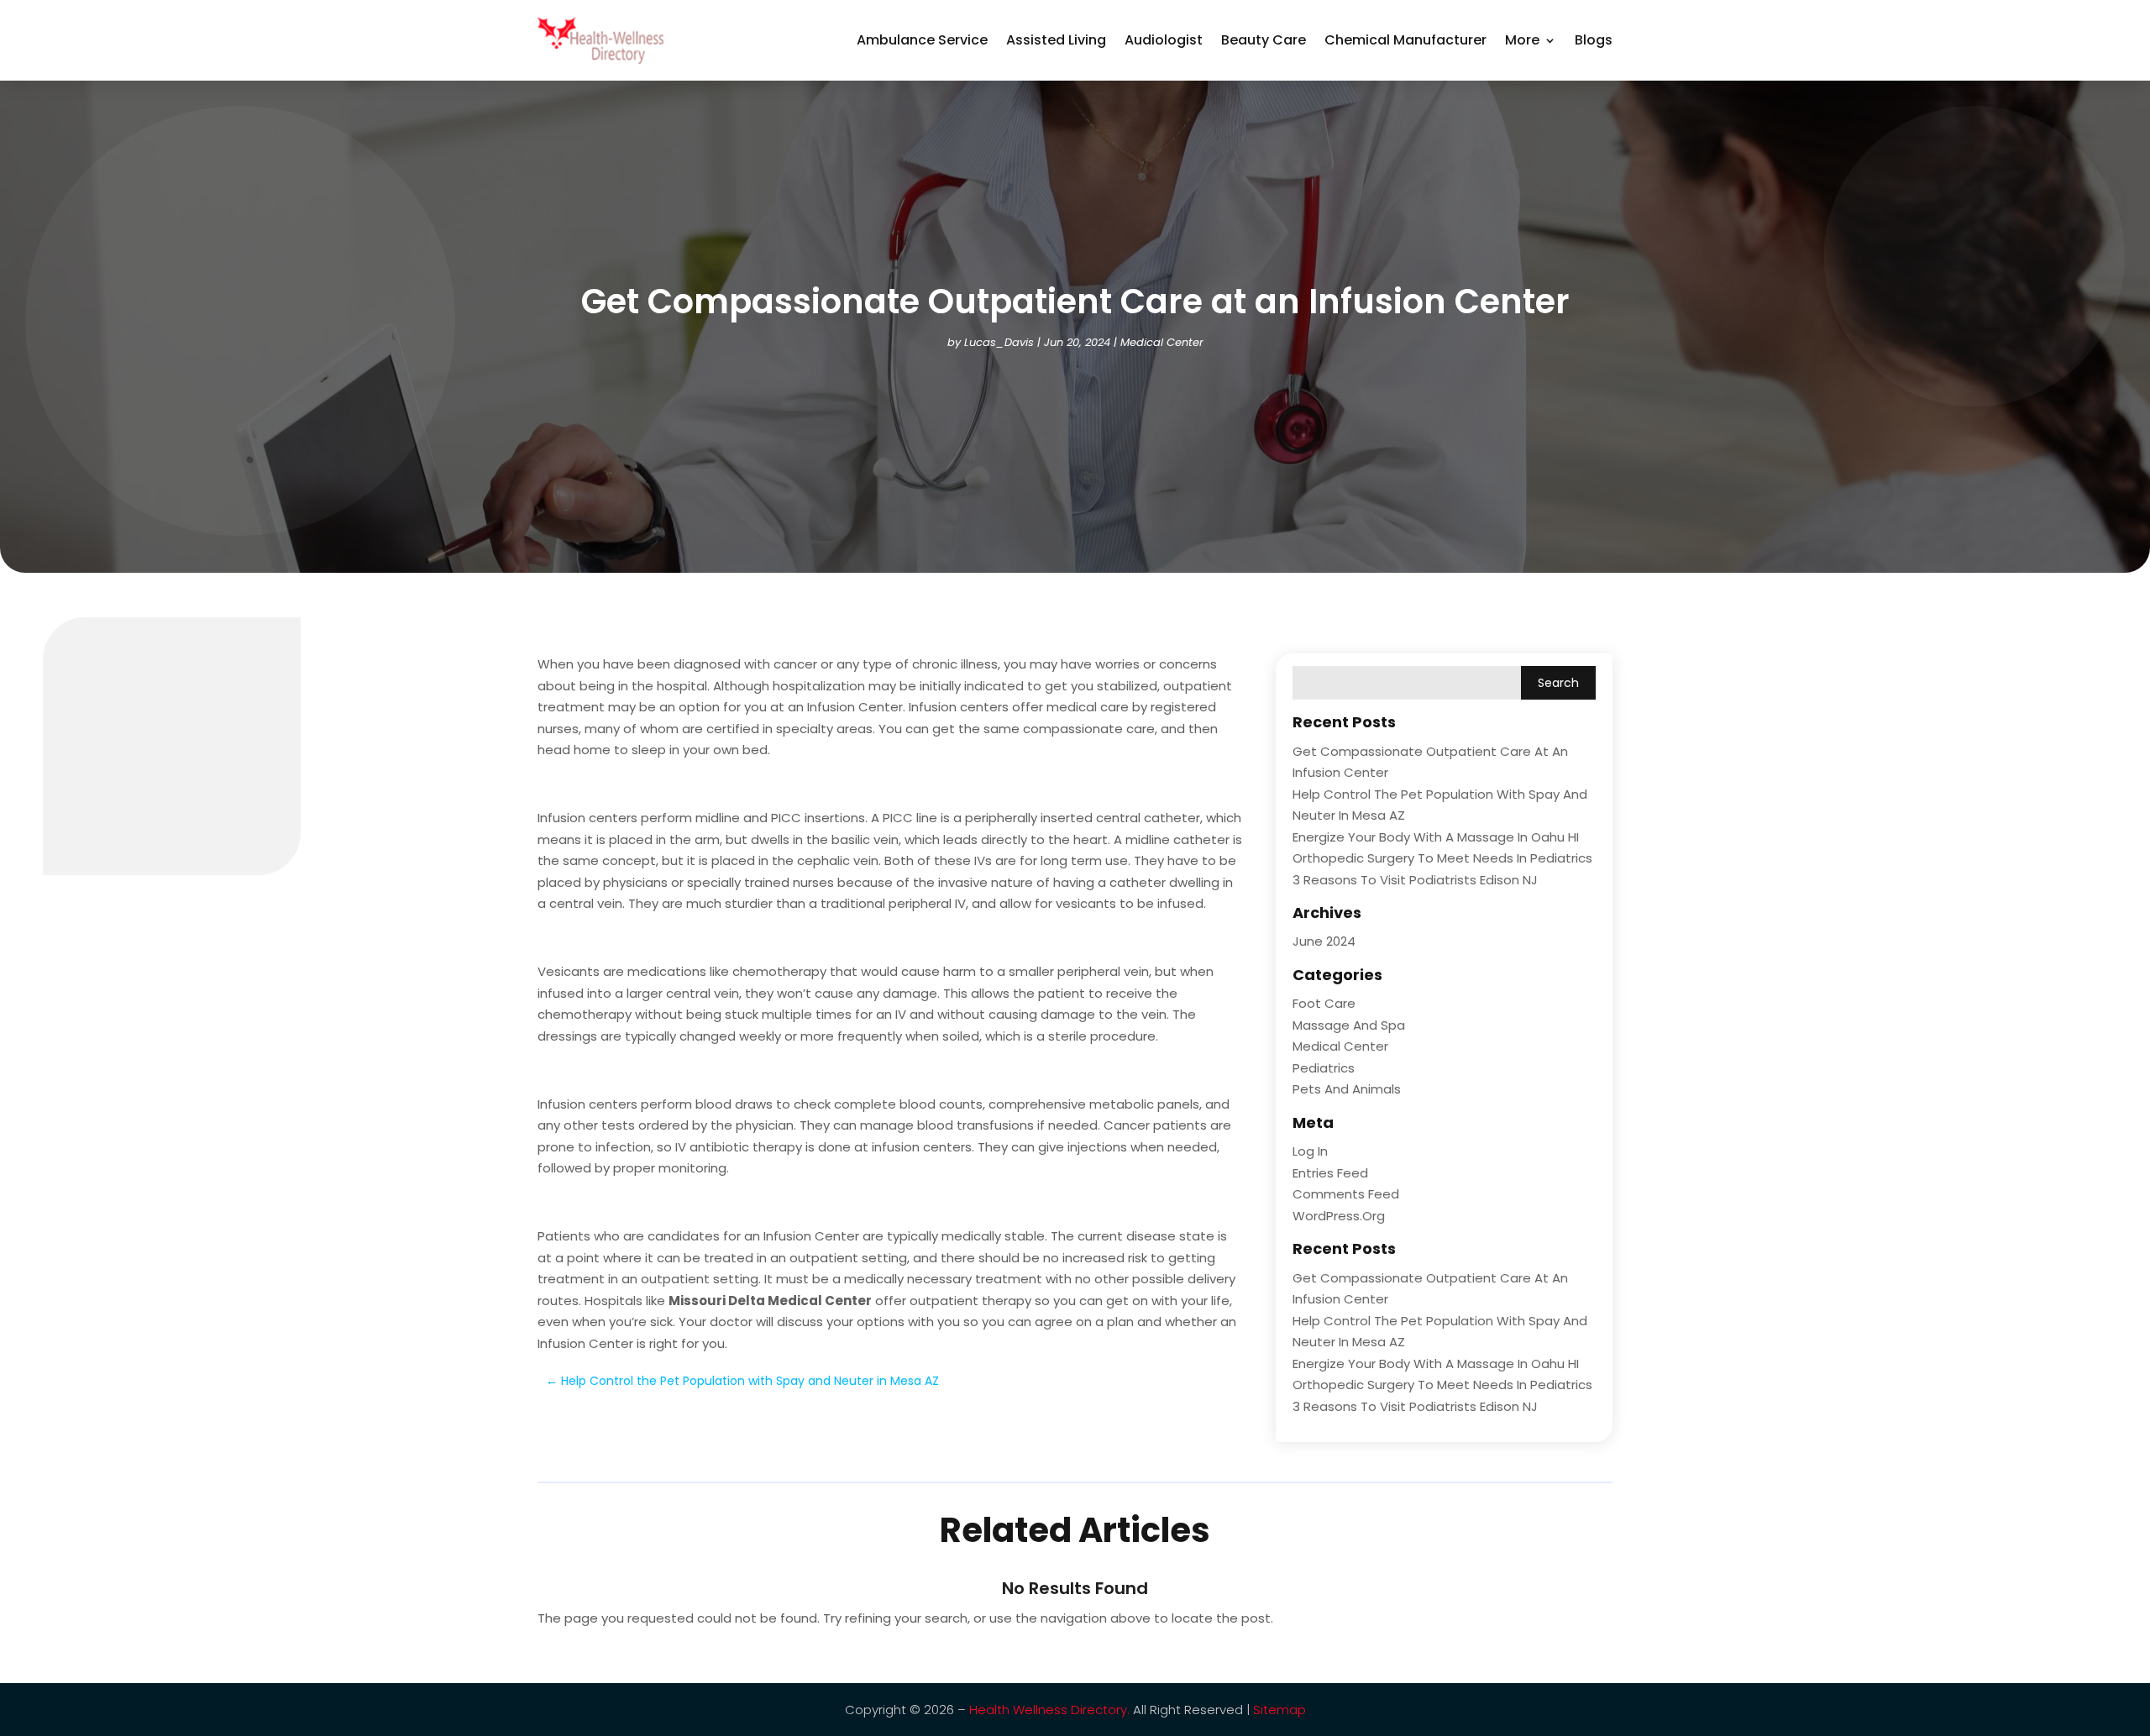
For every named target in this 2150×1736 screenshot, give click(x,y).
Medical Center (1162, 342)
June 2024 (1324, 941)
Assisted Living (1056, 40)
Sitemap (1280, 1710)
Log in (1310, 1151)
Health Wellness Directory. (1049, 1710)
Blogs (1594, 40)
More (1522, 40)
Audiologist (1164, 40)
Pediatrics (1324, 1068)
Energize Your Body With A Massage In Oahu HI (1436, 837)
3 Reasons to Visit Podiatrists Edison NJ (1415, 880)
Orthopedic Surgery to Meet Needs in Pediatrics (1442, 858)
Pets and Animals (1347, 1089)
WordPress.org (1339, 1216)
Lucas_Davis (999, 342)
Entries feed (1330, 1173)
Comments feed (1346, 1194)
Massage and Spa (1349, 1025)
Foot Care (1324, 1003)
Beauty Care (1264, 40)
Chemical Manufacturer (1405, 40)
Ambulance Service (922, 40)
